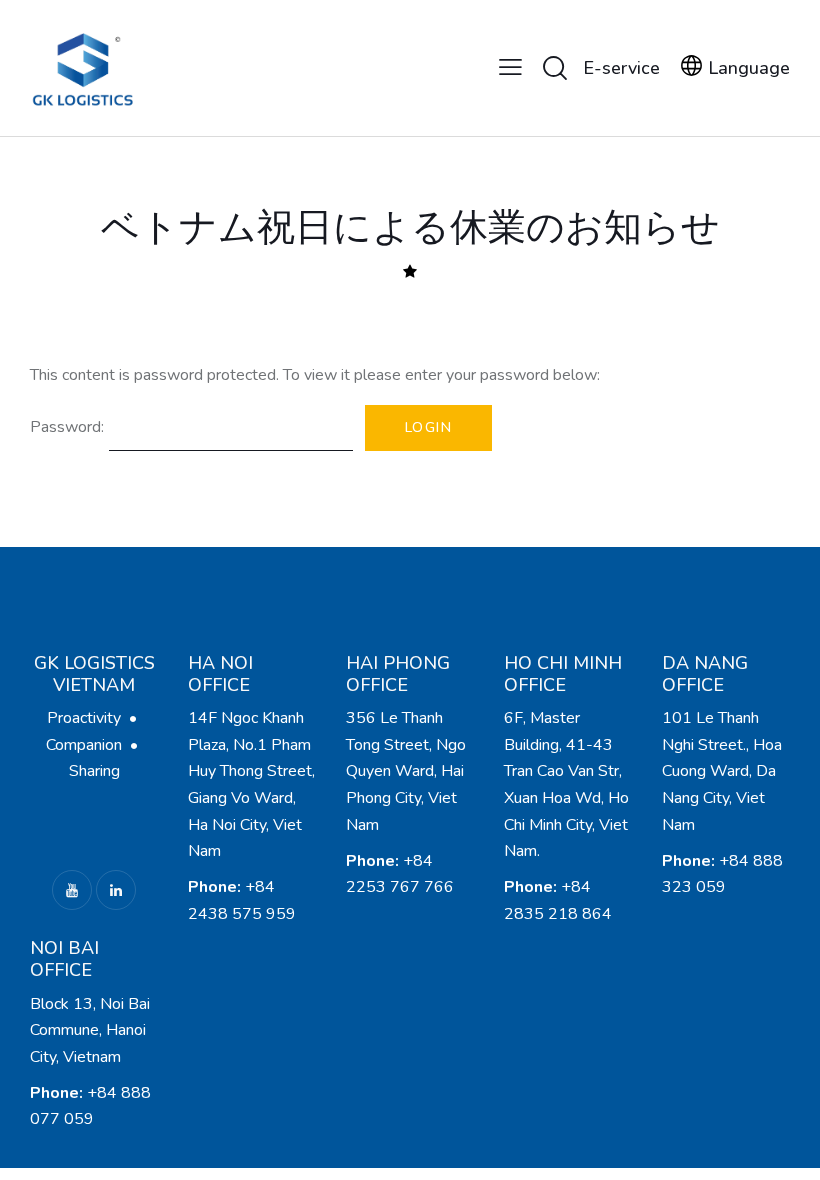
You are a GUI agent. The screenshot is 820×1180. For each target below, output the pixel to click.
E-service (621, 68)
